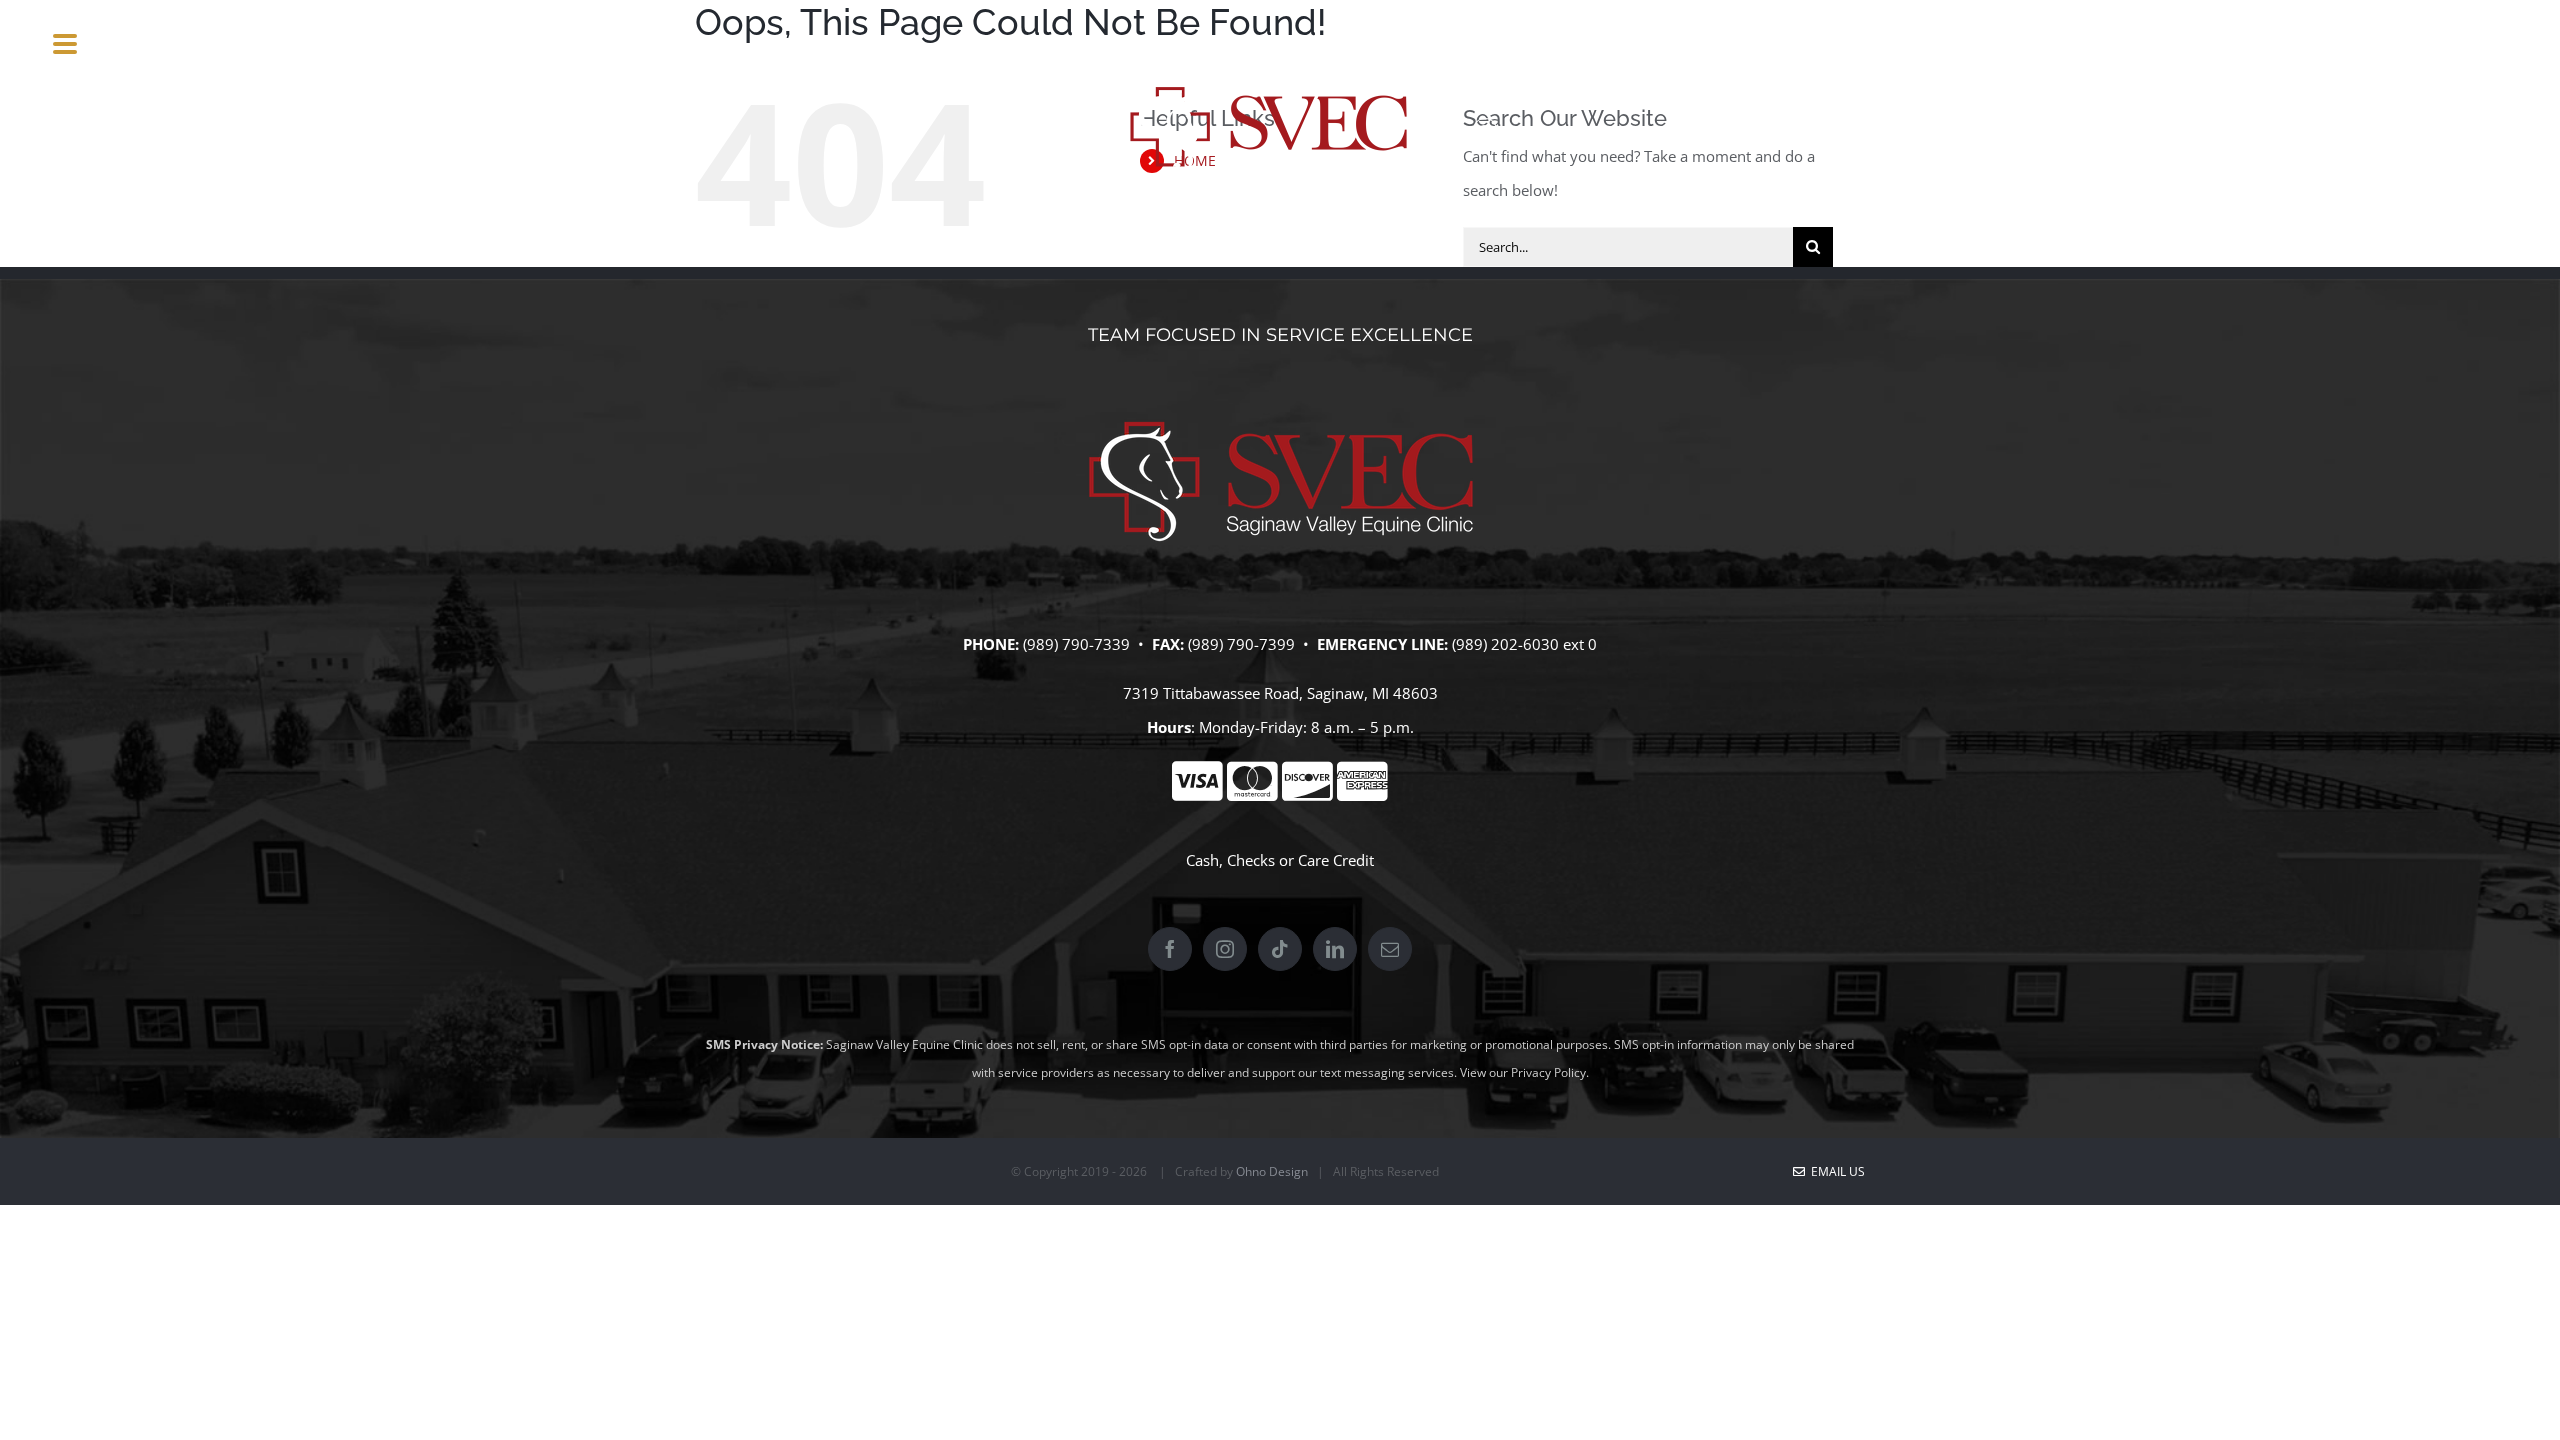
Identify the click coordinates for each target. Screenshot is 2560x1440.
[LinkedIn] (1335, 949)
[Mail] (1390, 949)
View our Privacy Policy (1523, 1072)
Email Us (1835, 1171)
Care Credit (1336, 860)
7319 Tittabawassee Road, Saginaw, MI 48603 (1280, 693)
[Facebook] (1170, 949)
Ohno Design (1272, 1171)
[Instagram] (1225, 949)
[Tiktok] (1280, 949)
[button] (1509, 130)
